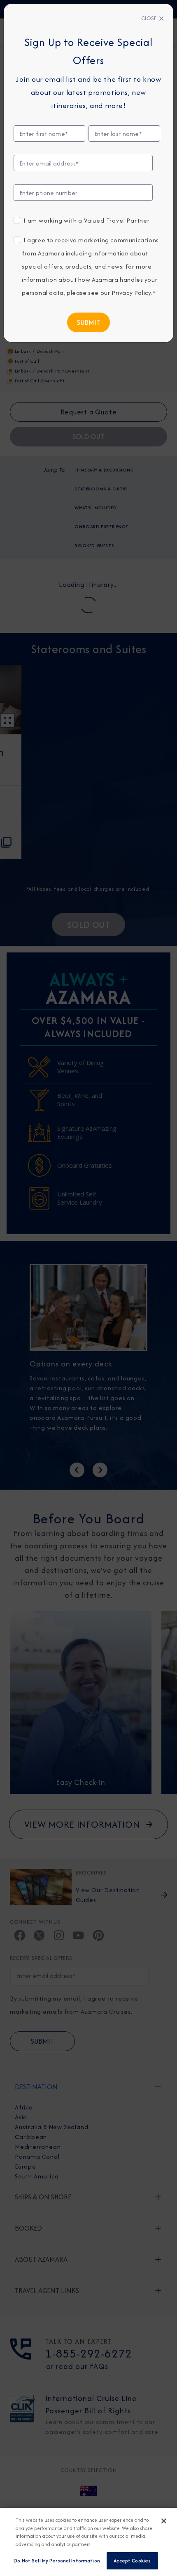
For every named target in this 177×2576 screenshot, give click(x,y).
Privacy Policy (131, 293)
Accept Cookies (132, 2561)
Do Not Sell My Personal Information (57, 2561)
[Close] (164, 2521)
